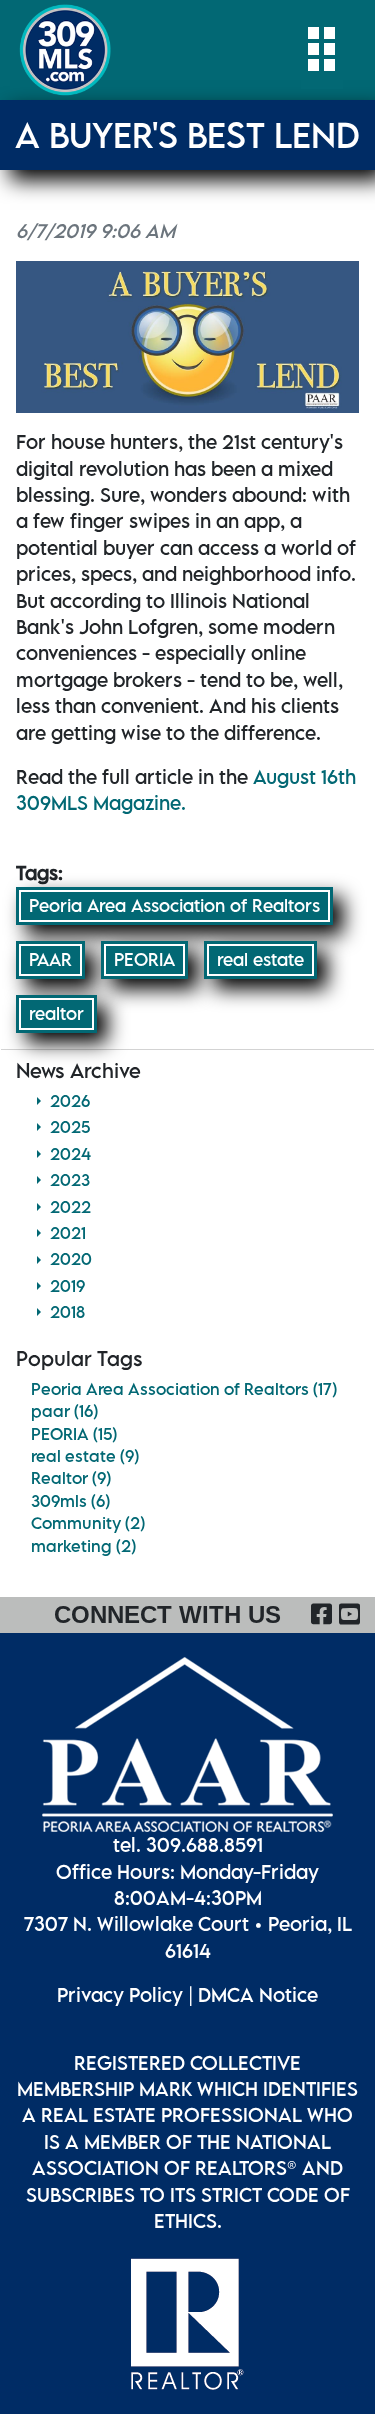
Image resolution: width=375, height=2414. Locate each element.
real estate (260, 959)
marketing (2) (83, 1546)
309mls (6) (70, 1501)
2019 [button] (67, 1286)
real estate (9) (85, 1456)
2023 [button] (70, 1180)
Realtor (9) (71, 1478)
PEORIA (144, 959)
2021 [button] (68, 1233)
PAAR (50, 959)
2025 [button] (70, 1127)
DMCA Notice (258, 1994)
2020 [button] (71, 1259)
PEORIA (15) (74, 1434)
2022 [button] (70, 1207)
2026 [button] (70, 1101)
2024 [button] (70, 1154)
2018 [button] (67, 1312)
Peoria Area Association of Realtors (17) (184, 1389)
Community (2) (88, 1523)
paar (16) (64, 1411)
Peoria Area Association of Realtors (174, 905)
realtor (56, 1013)
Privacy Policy (120, 1994)
